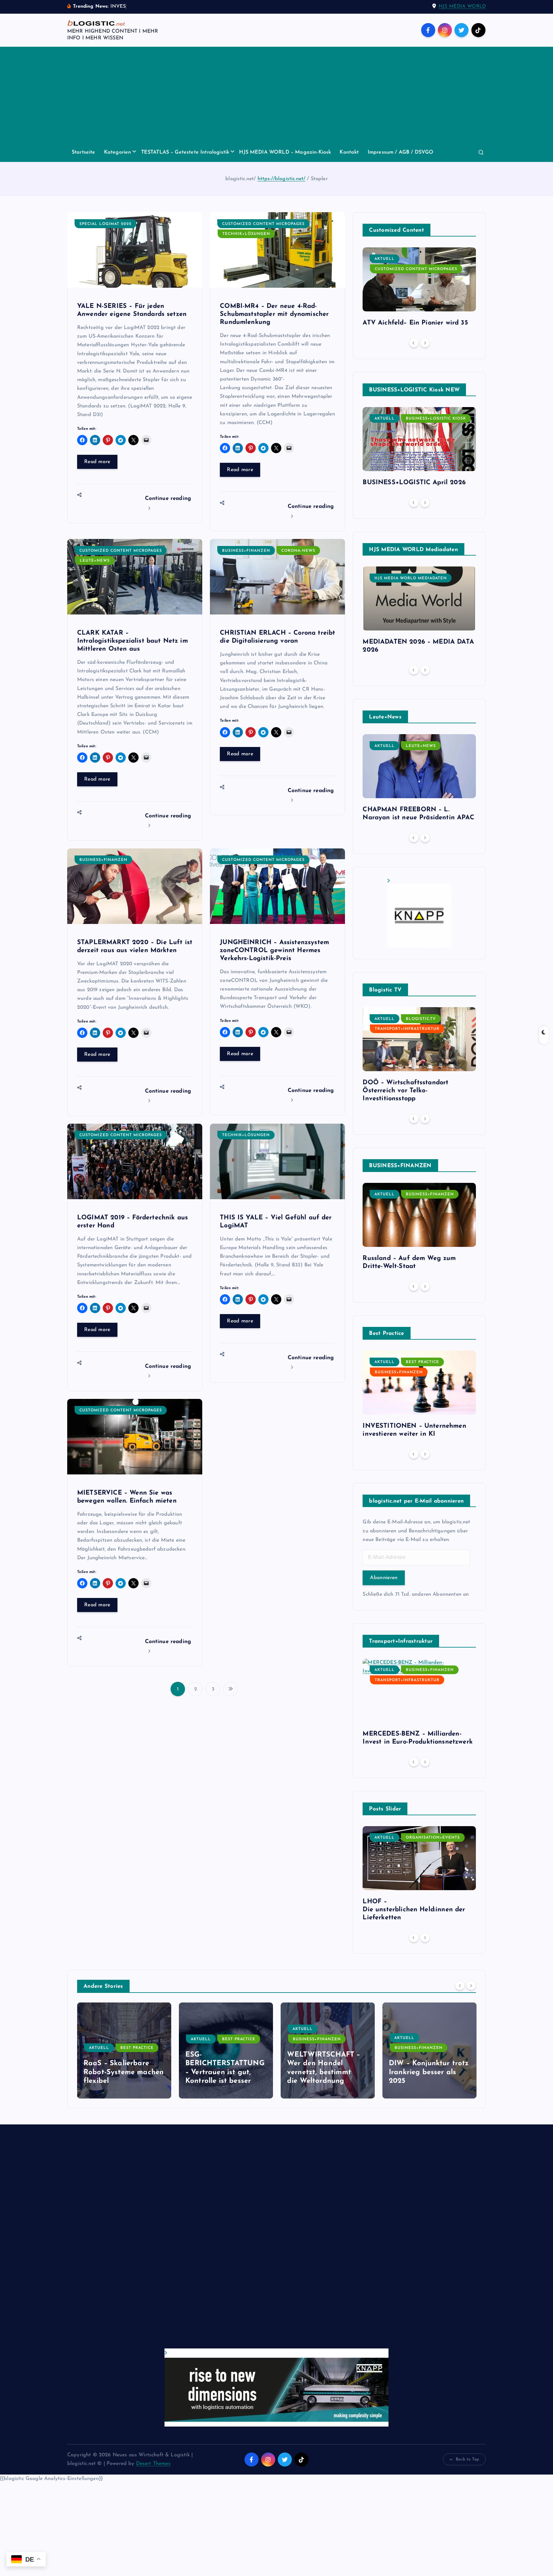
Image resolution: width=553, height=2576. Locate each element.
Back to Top (467, 2459)
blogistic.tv (421, 1019)
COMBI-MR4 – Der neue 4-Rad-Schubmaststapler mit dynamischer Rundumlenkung (274, 314)
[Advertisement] (276, 95)
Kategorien (118, 152)
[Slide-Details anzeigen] (419, 913)
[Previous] (414, 343)
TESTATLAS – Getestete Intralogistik (185, 152)
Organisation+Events (433, 1838)
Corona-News (298, 551)
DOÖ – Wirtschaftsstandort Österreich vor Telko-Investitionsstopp (405, 1091)
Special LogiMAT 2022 (105, 224)
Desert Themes (153, 2464)
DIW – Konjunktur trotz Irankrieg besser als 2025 (327, 2072)
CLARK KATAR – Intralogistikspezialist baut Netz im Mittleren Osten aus (132, 641)
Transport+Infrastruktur (407, 1029)
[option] (419, 289)
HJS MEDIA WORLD (462, 7)
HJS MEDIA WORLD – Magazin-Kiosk (285, 152)
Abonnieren (384, 1578)
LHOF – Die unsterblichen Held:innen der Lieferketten (414, 1910)
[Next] (425, 343)
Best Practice (422, 1362)
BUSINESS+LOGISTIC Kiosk (436, 419)
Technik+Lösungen (246, 234)
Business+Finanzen (246, 551)
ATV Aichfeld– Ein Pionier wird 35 (415, 323)
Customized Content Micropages (263, 224)
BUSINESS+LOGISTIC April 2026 (414, 483)
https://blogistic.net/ (282, 179)
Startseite (84, 152)
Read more (97, 462)
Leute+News (95, 561)
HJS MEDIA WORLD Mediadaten (411, 578)
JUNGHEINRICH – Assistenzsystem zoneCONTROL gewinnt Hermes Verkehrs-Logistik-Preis (274, 951)
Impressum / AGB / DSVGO (401, 152)
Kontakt (349, 152)
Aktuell (385, 259)
